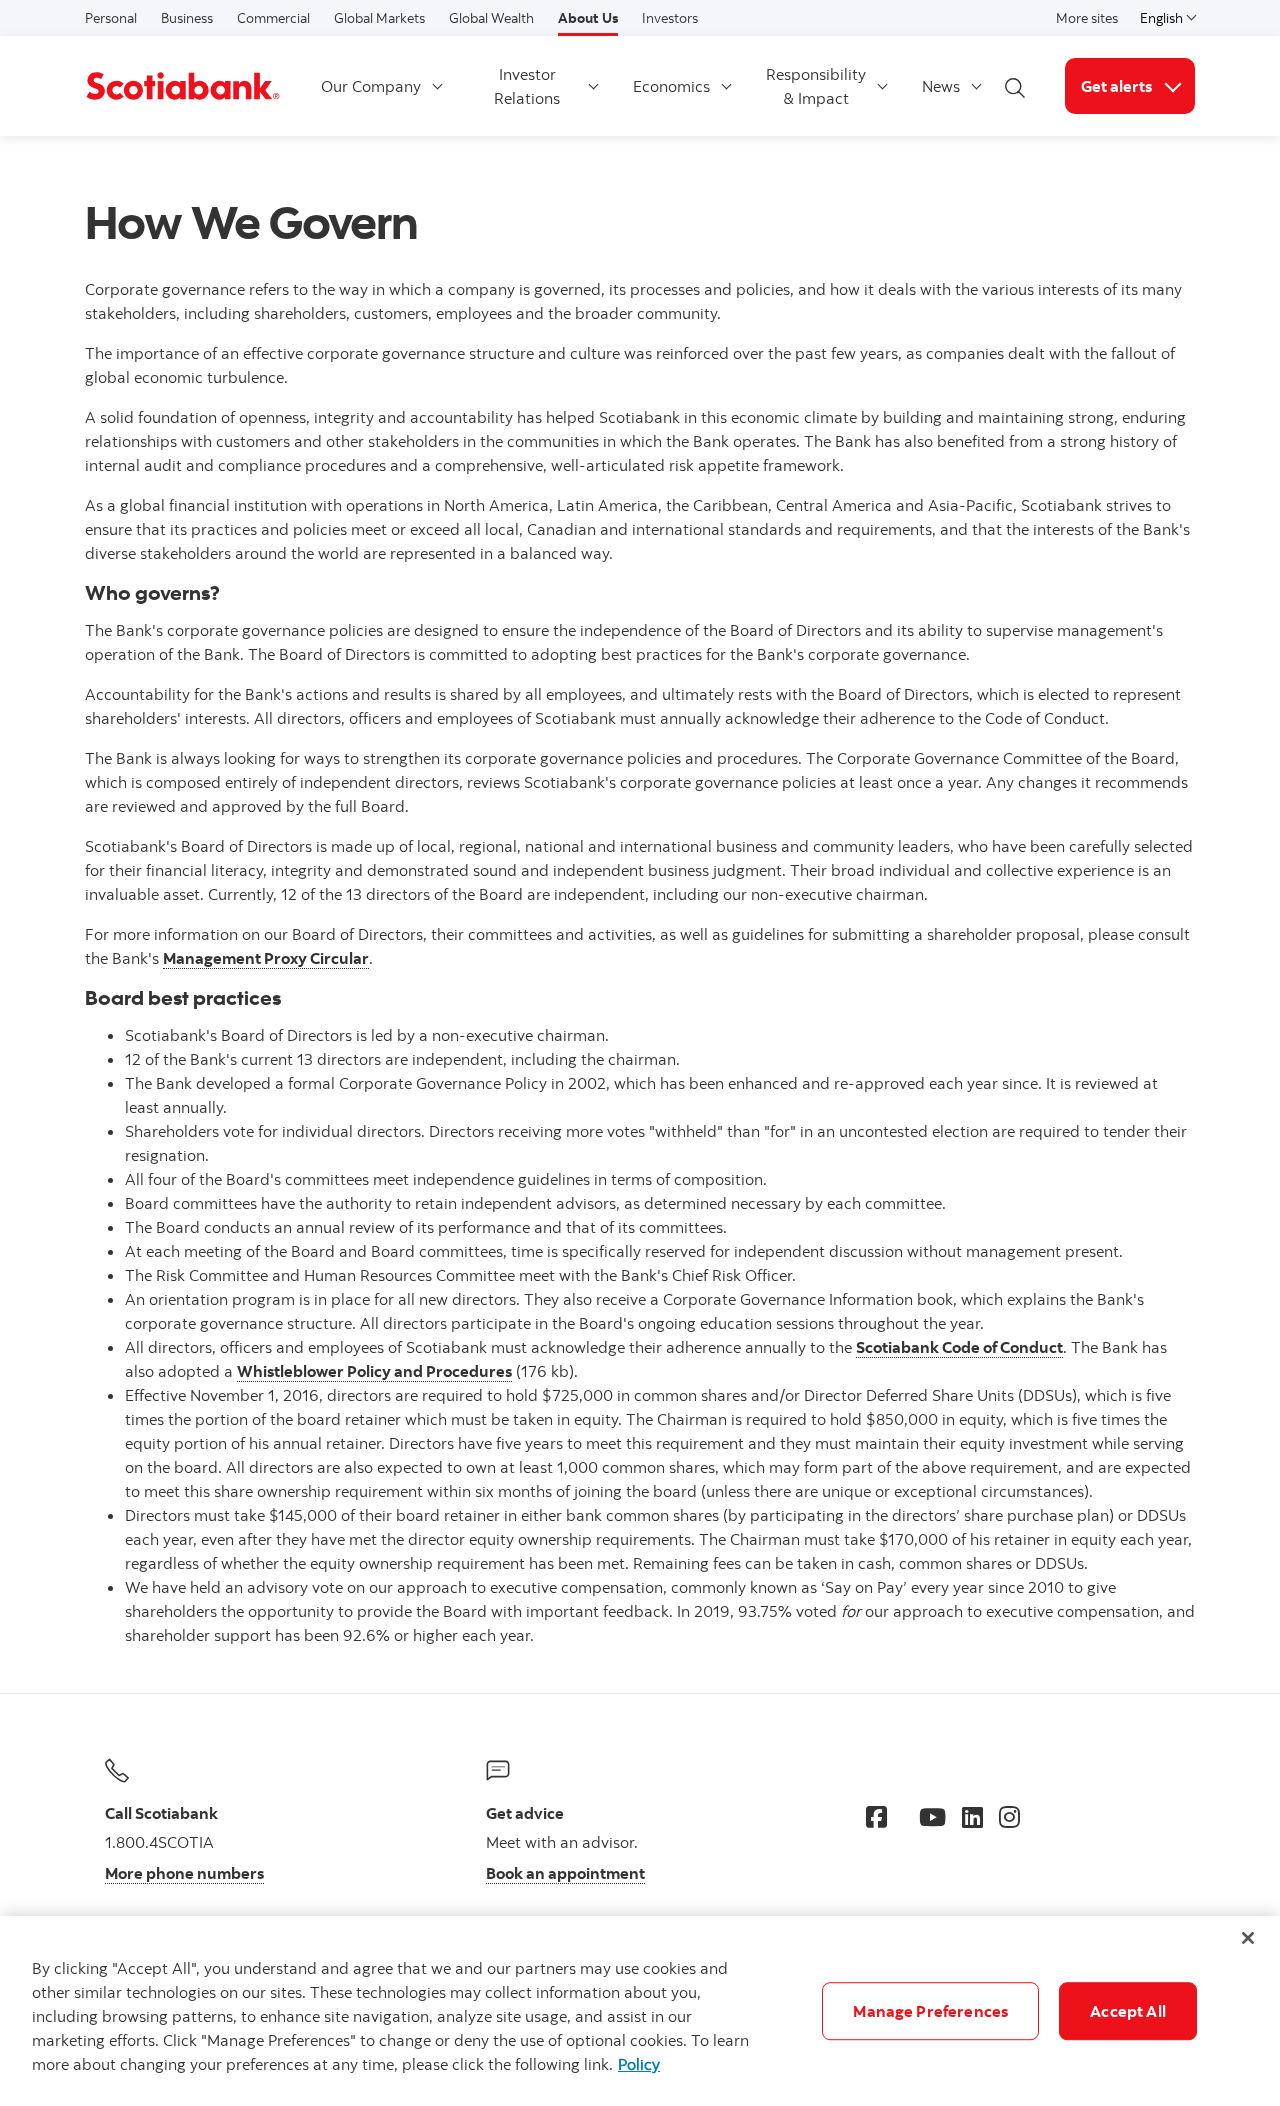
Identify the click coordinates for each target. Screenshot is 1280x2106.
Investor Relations (527, 86)
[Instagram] (1009, 1817)
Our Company (371, 86)
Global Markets (379, 18)
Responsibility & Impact (816, 86)
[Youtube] (932, 1817)
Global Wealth (491, 18)
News (941, 86)
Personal (111, 18)
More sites (1087, 18)
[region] (640, 2011)
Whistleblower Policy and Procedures (374, 1371)
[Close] (1248, 1938)
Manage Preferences (930, 2011)
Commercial (273, 18)
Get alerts (1138, 85)
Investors (670, 18)
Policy (639, 2064)
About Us (588, 18)
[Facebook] (876, 1817)
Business (187, 18)
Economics (671, 86)
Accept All (1128, 2011)
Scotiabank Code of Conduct (959, 1347)
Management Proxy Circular (266, 958)
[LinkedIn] (972, 1817)
